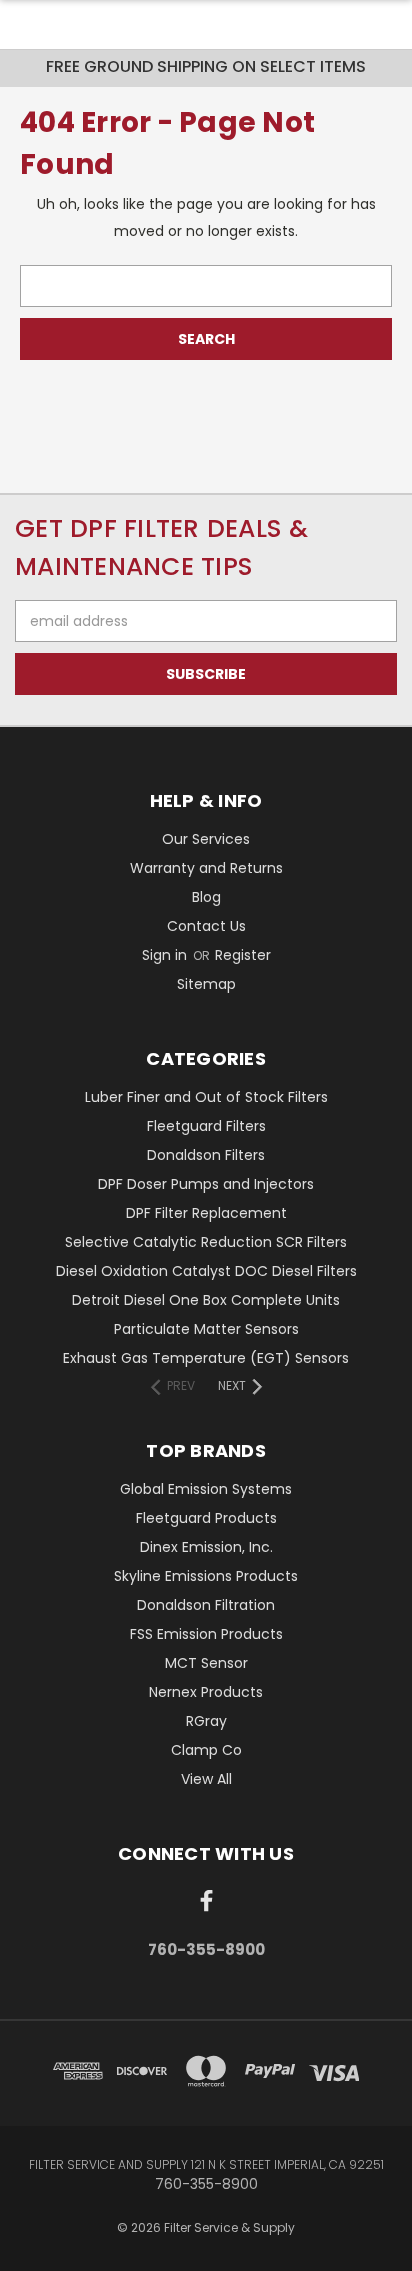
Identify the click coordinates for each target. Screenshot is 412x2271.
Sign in (166, 955)
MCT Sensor (206, 1663)
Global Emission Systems (206, 1489)
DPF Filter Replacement (206, 1213)
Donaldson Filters (206, 1155)
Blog (206, 897)
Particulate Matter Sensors (206, 1329)
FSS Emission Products (206, 1634)
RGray (206, 1721)
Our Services (206, 839)
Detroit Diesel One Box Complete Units (206, 1300)
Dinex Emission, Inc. (206, 1547)
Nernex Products (206, 1692)
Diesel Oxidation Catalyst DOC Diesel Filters (206, 1271)
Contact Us (206, 926)
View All (206, 1779)
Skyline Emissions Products (206, 1576)
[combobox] (206, 286)
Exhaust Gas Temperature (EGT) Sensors (206, 1358)
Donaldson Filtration (206, 1605)
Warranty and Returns (206, 868)
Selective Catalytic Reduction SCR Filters (206, 1242)
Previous (31, 2251)
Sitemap (206, 984)
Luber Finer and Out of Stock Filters (206, 1097)
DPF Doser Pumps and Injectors (206, 1184)
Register (243, 955)
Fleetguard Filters (206, 1126)
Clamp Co (206, 1750)
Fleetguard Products (206, 1518)
